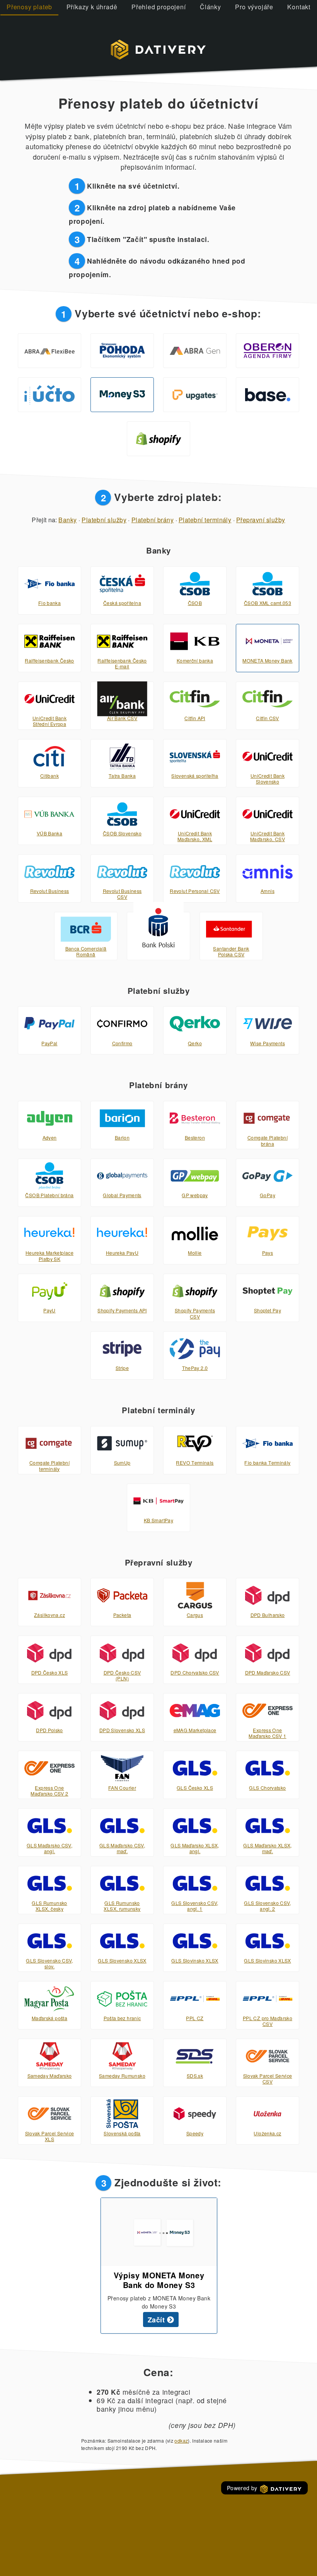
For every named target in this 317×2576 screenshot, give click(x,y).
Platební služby (104, 520)
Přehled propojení (159, 7)
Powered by (243, 2488)
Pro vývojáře (254, 7)
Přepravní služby (261, 520)
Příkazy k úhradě (92, 7)
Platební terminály (205, 520)
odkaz (181, 2441)
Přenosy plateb (29, 7)
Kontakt (299, 7)
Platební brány (153, 520)
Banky (67, 520)
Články (210, 7)
